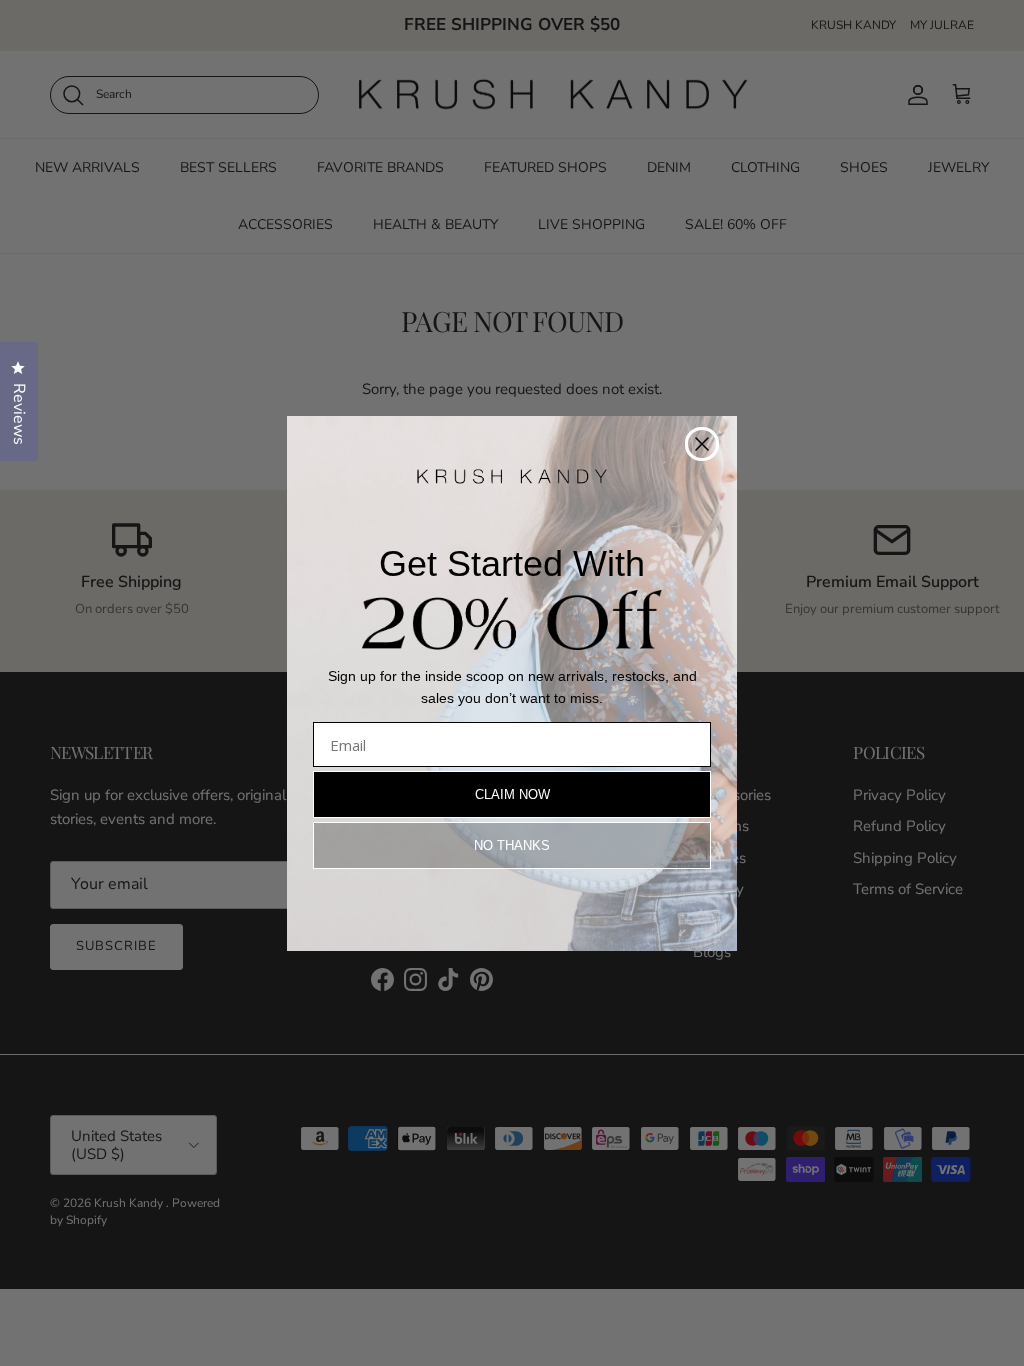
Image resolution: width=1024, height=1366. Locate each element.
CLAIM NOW (512, 794)
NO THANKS (512, 845)
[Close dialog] (702, 444)
